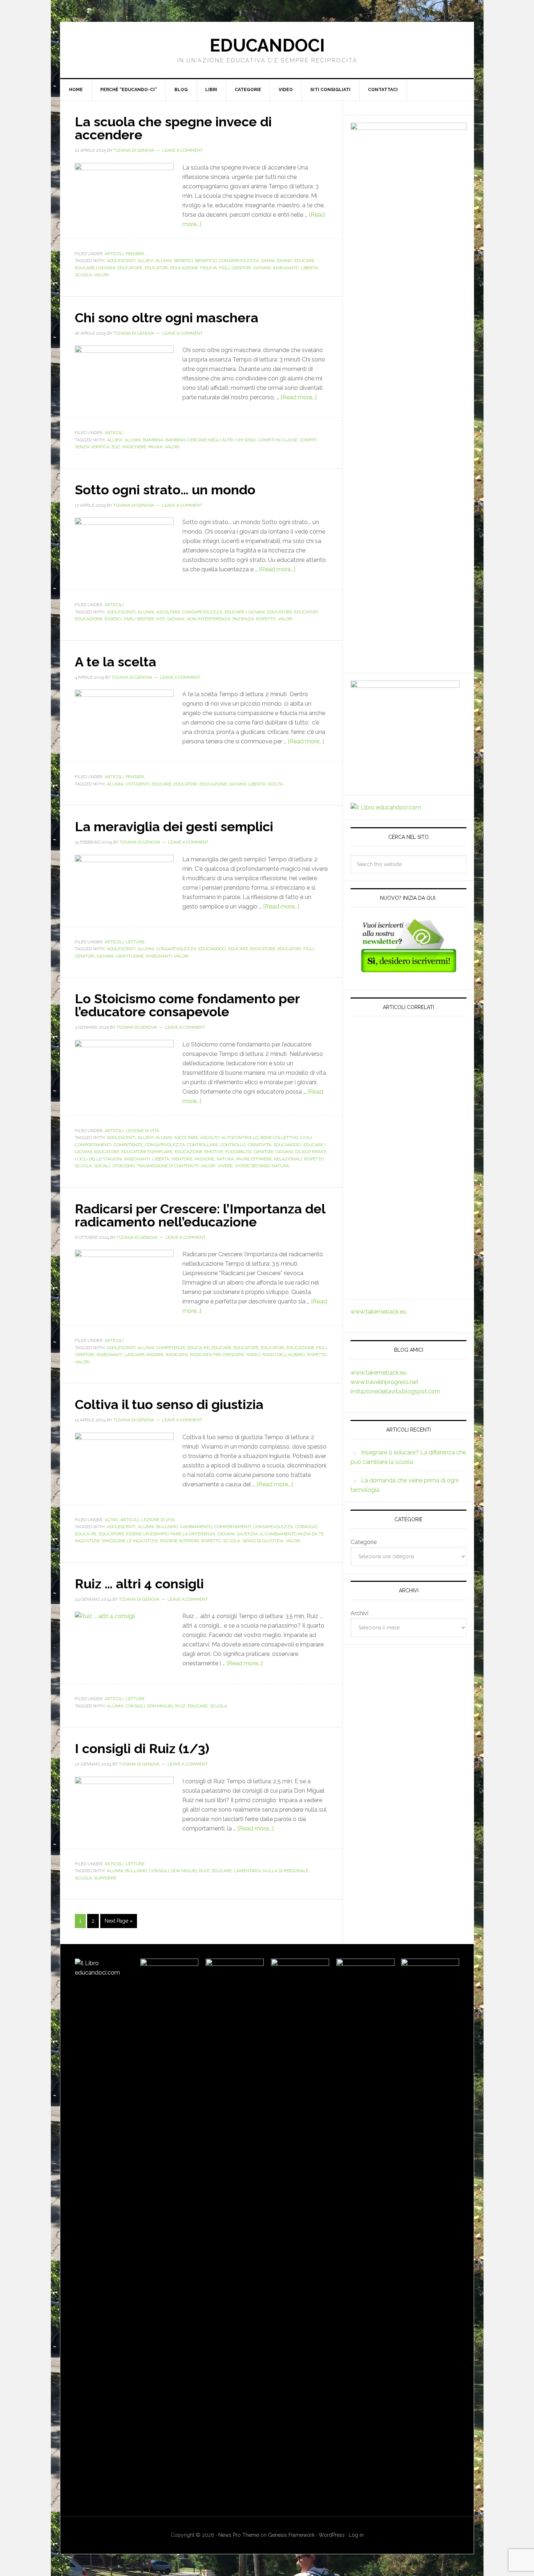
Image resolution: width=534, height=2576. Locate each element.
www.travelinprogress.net (385, 1382)
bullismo (167, 1527)
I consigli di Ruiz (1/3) (142, 1748)
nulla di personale (286, 1871)
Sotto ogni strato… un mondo (165, 490)
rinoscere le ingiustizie (130, 1541)
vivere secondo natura (262, 1166)
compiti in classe (278, 440)
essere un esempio (147, 1534)
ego (116, 447)
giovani (262, 268)
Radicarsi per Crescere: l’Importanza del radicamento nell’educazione (200, 1215)
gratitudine (130, 956)
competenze (128, 1145)
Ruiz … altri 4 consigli (139, 1584)
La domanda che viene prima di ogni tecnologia (402, 1073)
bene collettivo (279, 1138)
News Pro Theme (239, 2535)
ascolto (210, 1138)
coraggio (306, 1527)
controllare (203, 1145)
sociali (102, 1166)
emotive (214, 1152)
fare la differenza (193, 1534)
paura (155, 447)
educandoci (212, 949)
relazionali (288, 1159)
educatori (156, 268)
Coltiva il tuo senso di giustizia (169, 1404)
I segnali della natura (395, 1121)
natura (225, 1159)
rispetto (266, 619)
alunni (164, 261)
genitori (242, 268)
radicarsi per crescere (217, 1355)
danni (268, 261)
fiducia (209, 268)
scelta (275, 784)
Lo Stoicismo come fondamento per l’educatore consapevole (187, 1005)
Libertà (309, 268)
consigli (135, 1706)
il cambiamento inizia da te (292, 1534)
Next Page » (119, 1921)
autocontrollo (240, 1138)
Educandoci (267, 45)
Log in (356, 2535)
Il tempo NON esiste (393, 1164)
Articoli (114, 254)
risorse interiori (180, 1541)
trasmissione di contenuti (168, 1166)
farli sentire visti (145, 619)
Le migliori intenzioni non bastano (403, 1099)
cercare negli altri (211, 440)
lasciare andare (144, 1355)
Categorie (364, 1542)
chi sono (246, 440)
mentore (182, 1159)
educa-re (198, 1348)
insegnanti (286, 268)
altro (111, 1520)
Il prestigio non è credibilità (408, 1281)
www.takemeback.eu (379, 1312)
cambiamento (196, 1527)
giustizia (247, 1534)
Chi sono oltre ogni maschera (167, 318)
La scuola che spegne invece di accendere (173, 128)
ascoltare (168, 612)
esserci (113, 619)
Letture (135, 942)
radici (253, 1355)
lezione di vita (142, 1131)
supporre (105, 1878)
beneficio (206, 261)
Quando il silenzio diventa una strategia (404, 1185)
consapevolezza (239, 261)
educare (304, 261)
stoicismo (124, 1166)
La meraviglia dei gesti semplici (174, 826)
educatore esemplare (147, 1152)
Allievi (145, 261)
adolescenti (121, 261)
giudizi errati (311, 1152)
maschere (134, 447)
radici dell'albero (284, 1355)
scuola (83, 275)
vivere (225, 1166)
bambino (175, 440)
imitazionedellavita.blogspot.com (395, 1391)
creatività (260, 1145)
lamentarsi (247, 1871)
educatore (130, 268)
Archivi (359, 1613)
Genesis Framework (291, 2535)
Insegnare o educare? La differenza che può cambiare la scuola (402, 1040)
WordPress (332, 2535)
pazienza (243, 619)
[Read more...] (299, 397)
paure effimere (254, 1159)
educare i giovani (95, 268)
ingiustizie (87, 1541)
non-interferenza (209, 619)
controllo (233, 1145)
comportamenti (233, 1527)
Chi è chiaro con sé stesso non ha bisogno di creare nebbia (405, 1217)
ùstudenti (137, 784)
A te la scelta (116, 662)
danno (284, 261)
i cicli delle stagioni (98, 1159)
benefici (183, 261)
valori (102, 275)
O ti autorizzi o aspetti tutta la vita (408, 1142)
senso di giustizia (263, 1541)
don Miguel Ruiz (166, 1706)
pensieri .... (138, 254)
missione (204, 1159)
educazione (184, 268)
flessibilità (238, 1152)
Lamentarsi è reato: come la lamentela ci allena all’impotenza (405, 1254)
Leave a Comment (183, 150)
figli (224, 268)
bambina (153, 440)
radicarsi (177, 1355)
